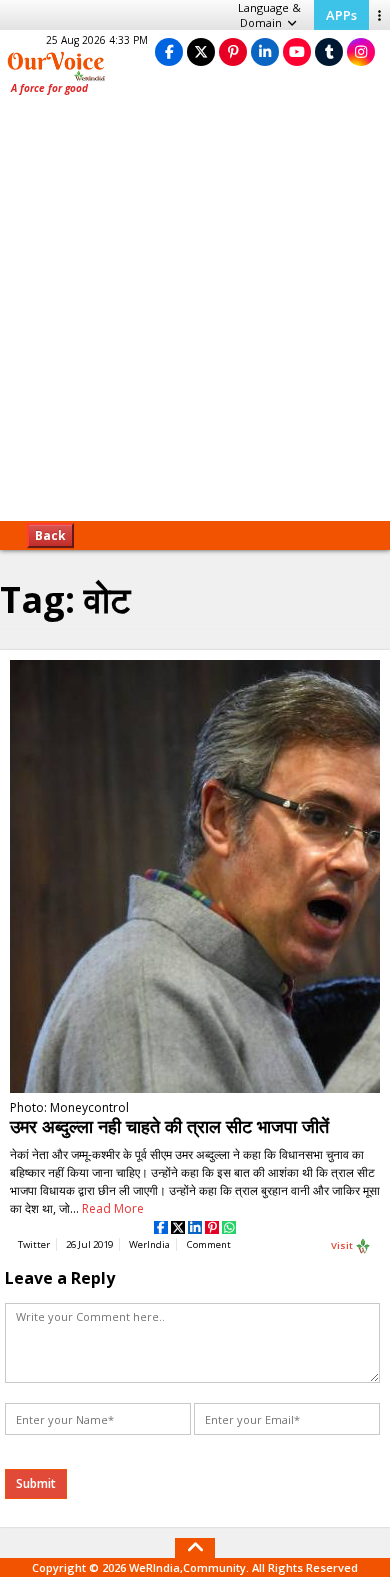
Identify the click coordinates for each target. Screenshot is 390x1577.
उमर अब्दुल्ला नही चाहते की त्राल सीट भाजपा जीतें (169, 1126)
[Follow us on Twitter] (201, 51)
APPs (341, 15)
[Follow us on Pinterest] (233, 51)
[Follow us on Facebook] (169, 51)
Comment (209, 1244)
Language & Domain (269, 15)
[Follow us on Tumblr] (329, 51)
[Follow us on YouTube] (297, 51)
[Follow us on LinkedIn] (265, 51)
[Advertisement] (195, 315)
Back (50, 535)
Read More (113, 1208)
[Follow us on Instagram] (361, 51)
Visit (343, 1244)
